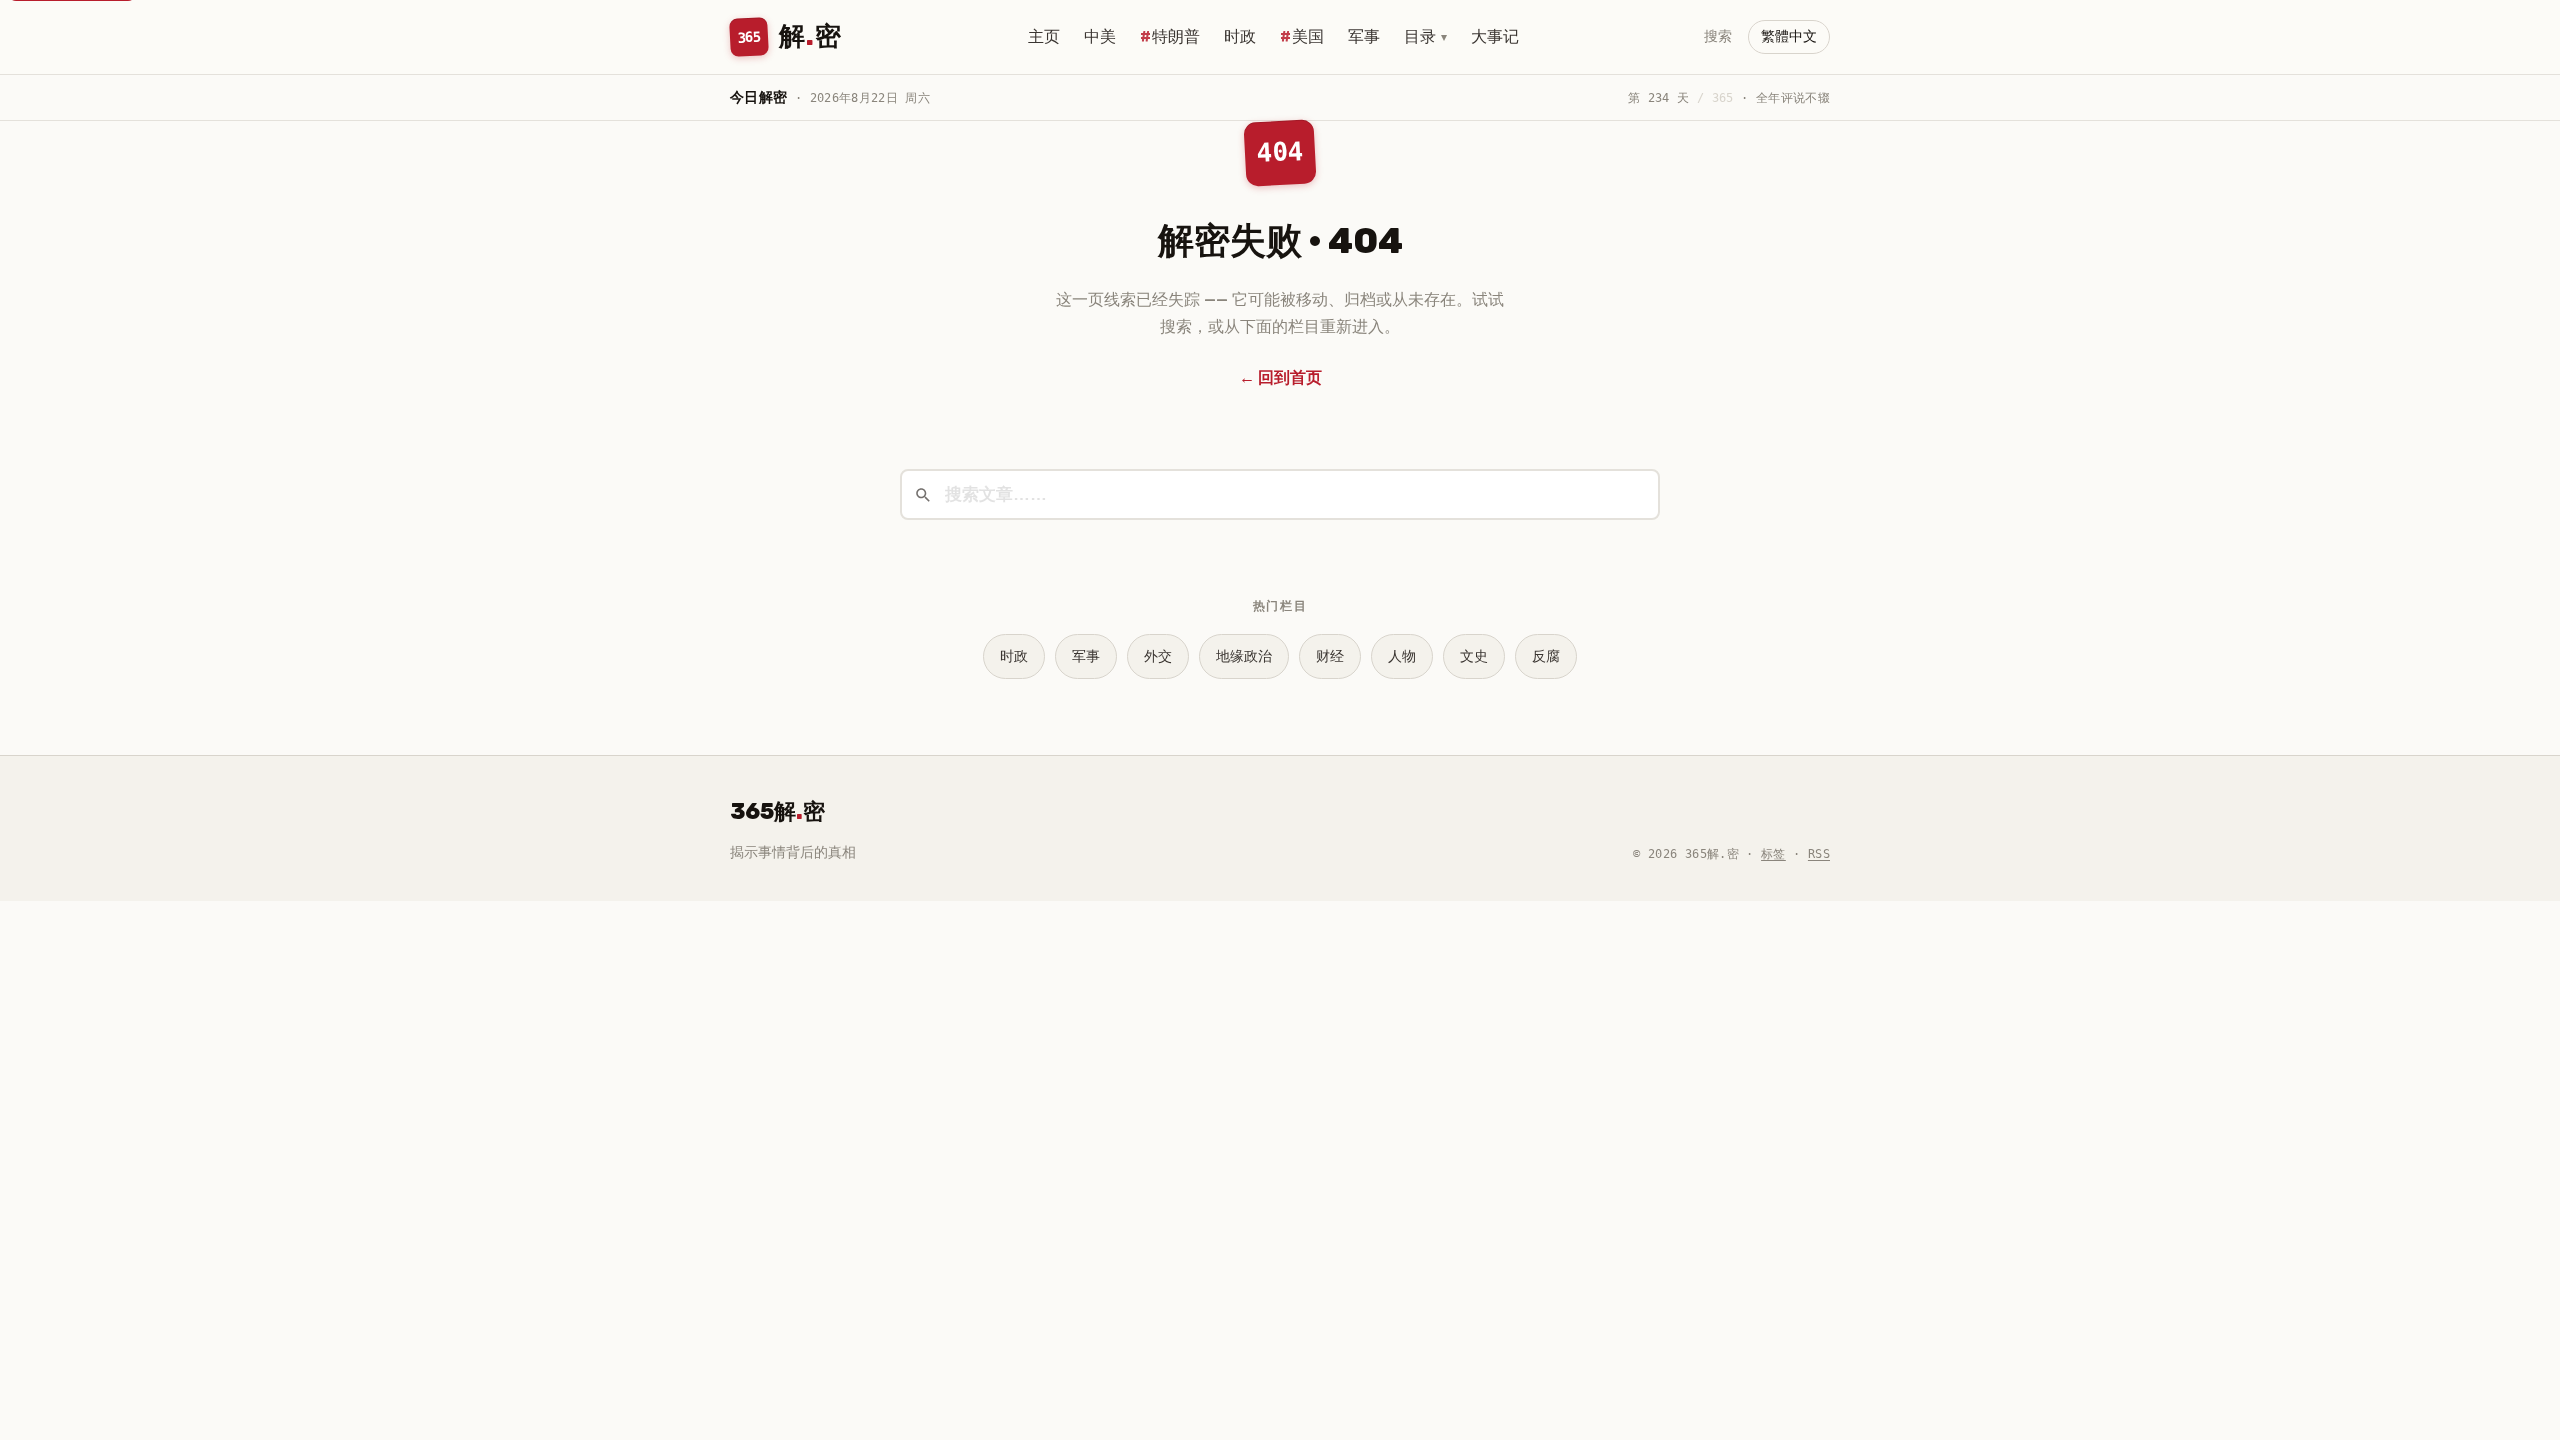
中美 (1100, 36)
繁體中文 (1789, 36)
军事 (1364, 36)
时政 (1240, 36)
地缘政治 (1244, 656)
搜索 (1718, 36)
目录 (1425, 36)
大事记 (1495, 36)
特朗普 (1176, 36)
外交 (1158, 656)
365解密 (777, 811)
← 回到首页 (1280, 377)
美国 (1308, 36)
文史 (1474, 656)
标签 (1773, 854)
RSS (1819, 854)
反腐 (1546, 656)
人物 (1402, 656)
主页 (1044, 36)
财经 (1330, 656)
